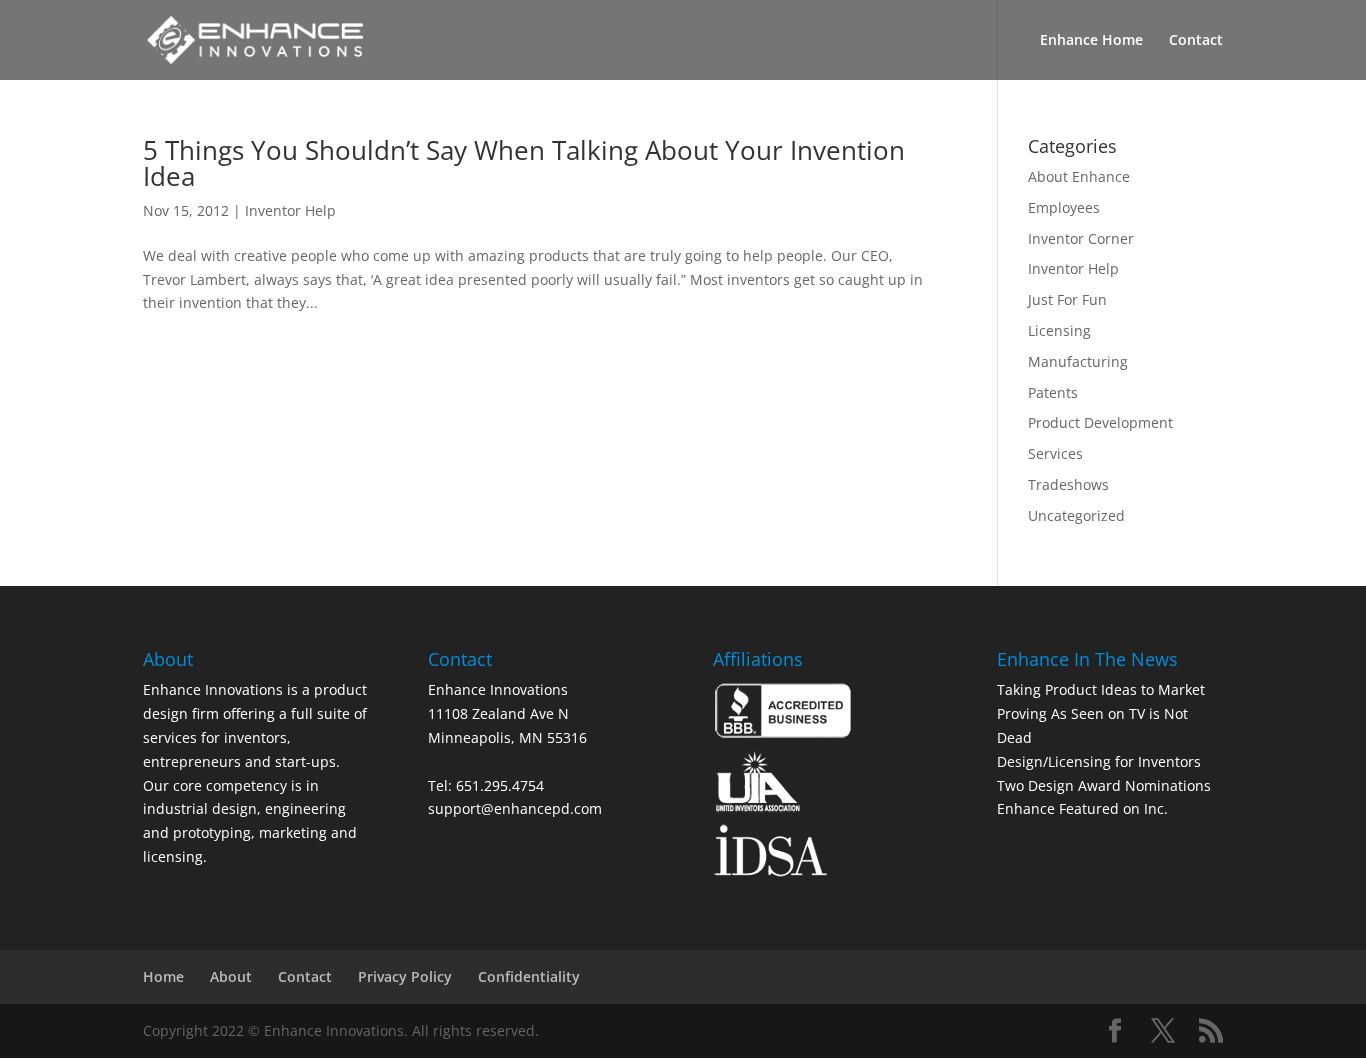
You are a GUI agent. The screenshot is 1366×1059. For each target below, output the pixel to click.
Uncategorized (1076, 515)
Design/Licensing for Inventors (1099, 761)
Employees (1064, 207)
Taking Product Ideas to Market (1101, 689)
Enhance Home (1091, 41)
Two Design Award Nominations (1104, 785)
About (231, 976)
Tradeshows (1068, 484)
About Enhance (1079, 176)
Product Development (1100, 422)
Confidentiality (529, 976)
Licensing (1059, 330)
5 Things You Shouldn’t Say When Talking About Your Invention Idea (524, 163)
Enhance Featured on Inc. (1082, 808)
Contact (1196, 41)
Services (1055, 453)
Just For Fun (1067, 299)
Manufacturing (1078, 361)
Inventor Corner (1081, 238)
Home (163, 976)
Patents (1053, 392)
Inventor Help (290, 210)
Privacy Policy (405, 976)
